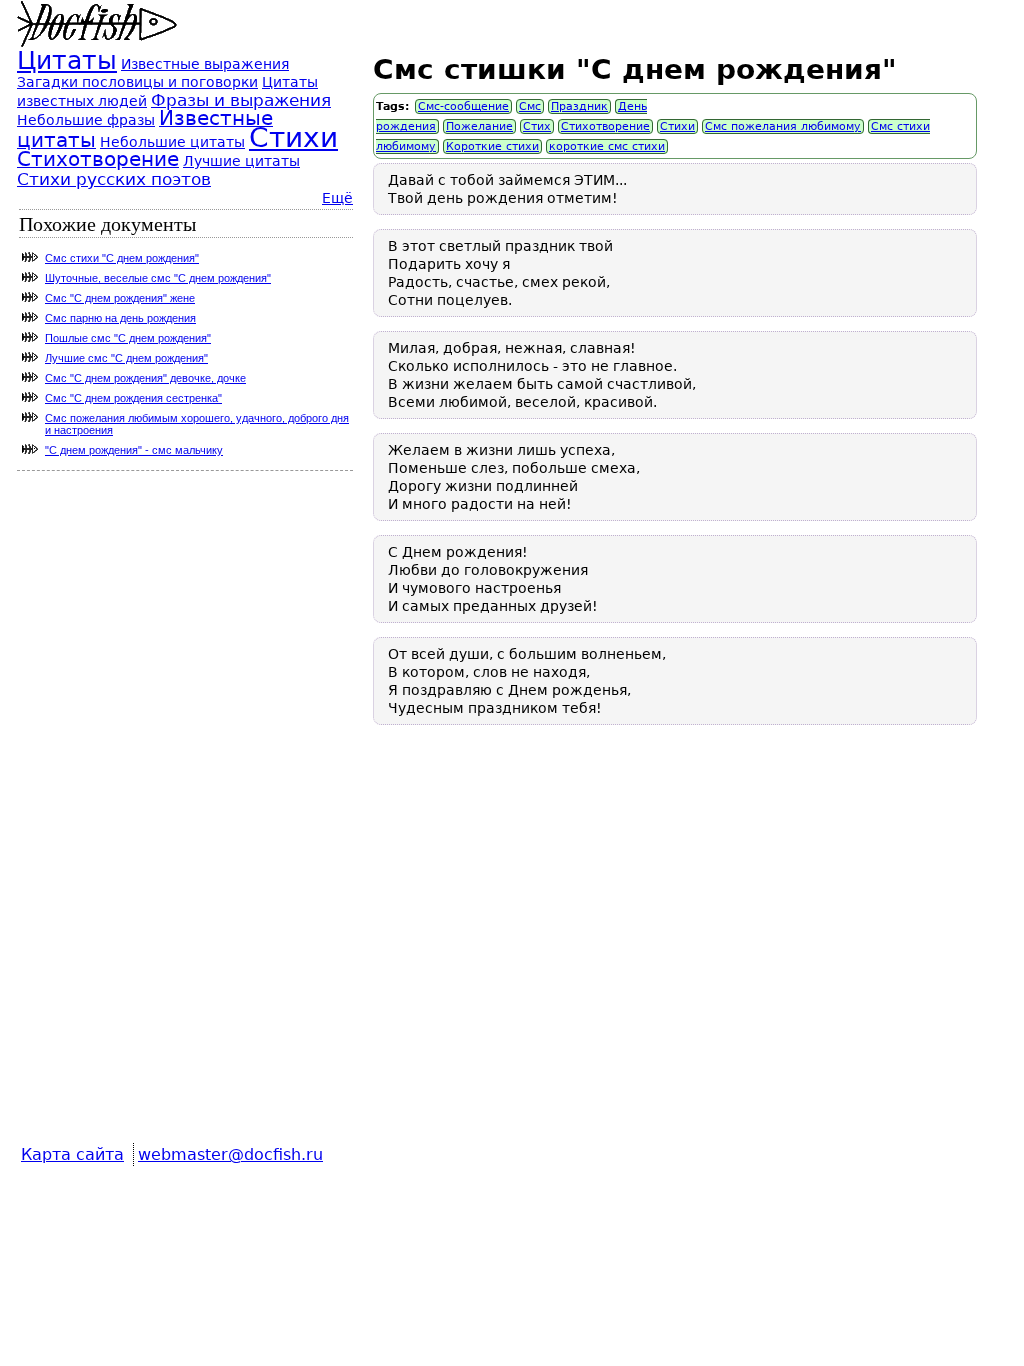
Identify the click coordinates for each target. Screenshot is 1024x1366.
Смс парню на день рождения (120, 318)
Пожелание (479, 126)
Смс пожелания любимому (783, 126)
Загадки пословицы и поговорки (137, 82)
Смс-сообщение (463, 106)
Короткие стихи (492, 146)
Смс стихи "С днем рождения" (122, 258)
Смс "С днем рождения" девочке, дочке (145, 378)
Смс (530, 106)
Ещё (337, 198)
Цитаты (67, 60)
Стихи (677, 126)
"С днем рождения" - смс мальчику (134, 450)
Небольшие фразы (86, 120)
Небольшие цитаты (172, 142)
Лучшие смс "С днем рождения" (126, 358)
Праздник (579, 106)
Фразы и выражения (241, 100)
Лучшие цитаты (241, 161)
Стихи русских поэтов (114, 179)
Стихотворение (605, 126)
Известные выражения (205, 64)
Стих (537, 126)
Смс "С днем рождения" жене (120, 298)
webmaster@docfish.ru (230, 1154)
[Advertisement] (675, 948)
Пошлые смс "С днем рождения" (128, 338)
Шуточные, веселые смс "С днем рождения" (158, 278)
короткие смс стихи (607, 146)
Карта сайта (72, 1154)
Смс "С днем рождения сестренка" (133, 398)
